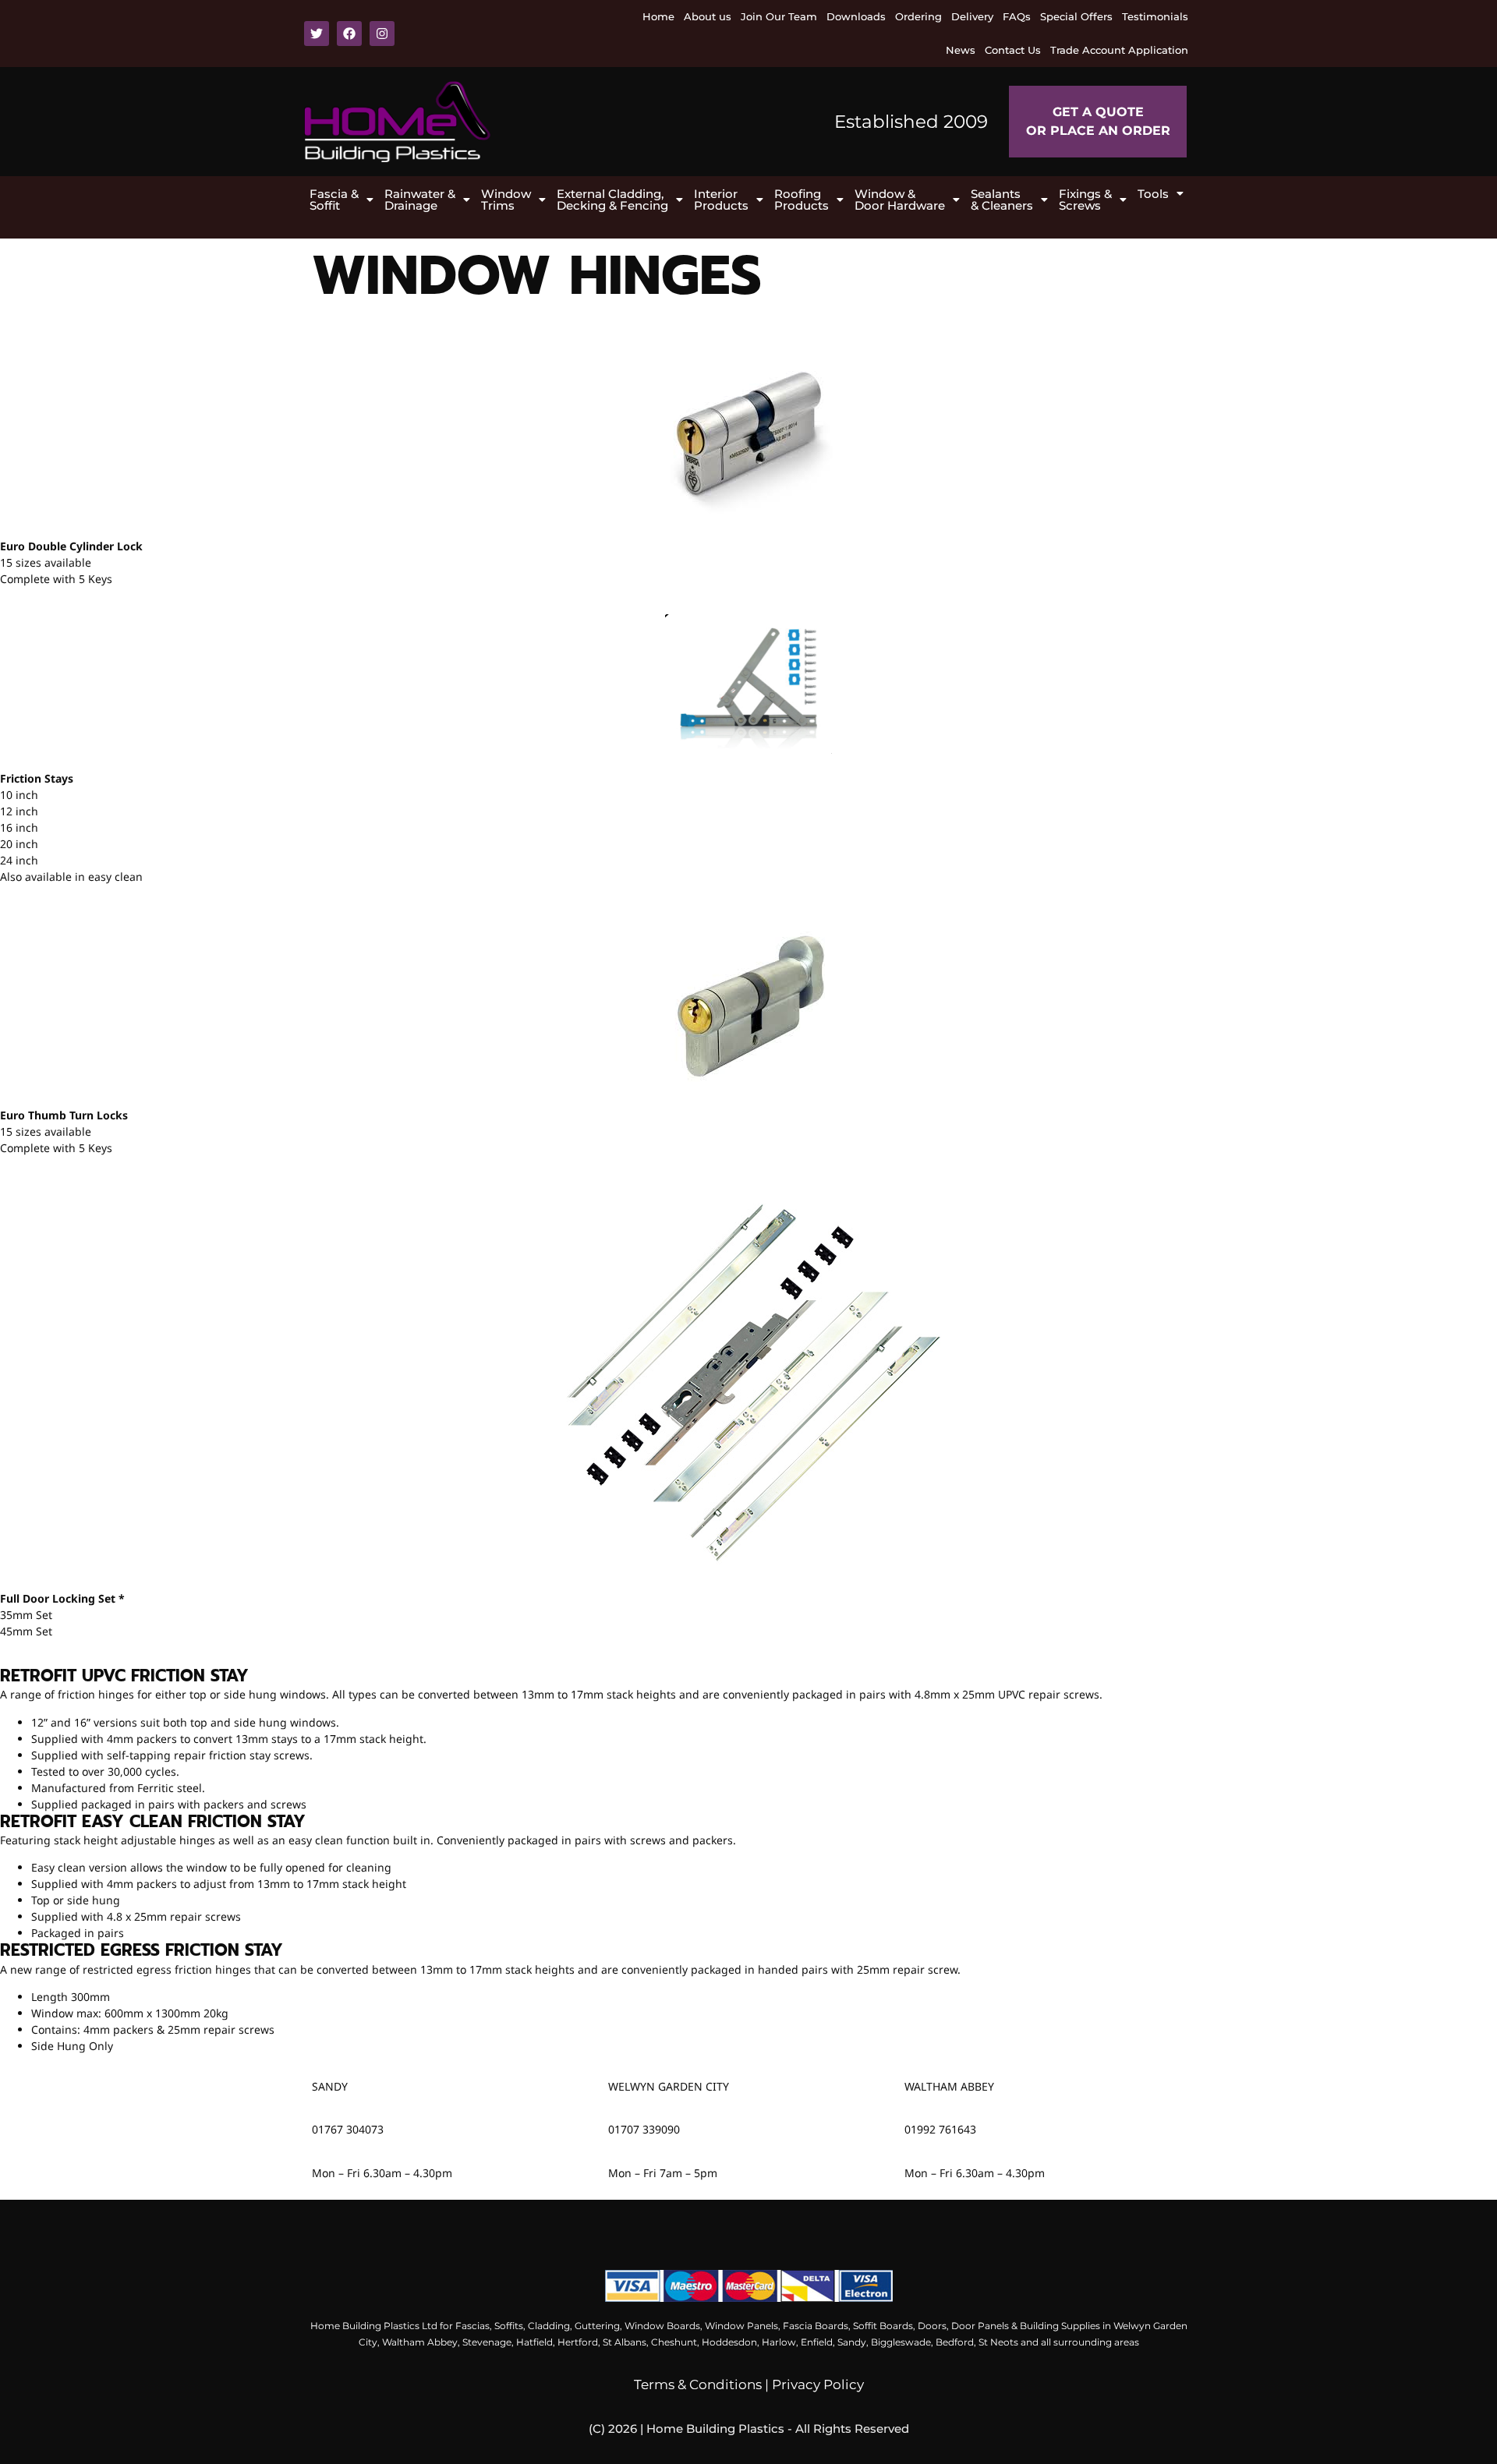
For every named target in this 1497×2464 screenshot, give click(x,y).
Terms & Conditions (698, 2384)
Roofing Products (802, 200)
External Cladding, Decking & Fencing (612, 200)
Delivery (972, 16)
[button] (342, 200)
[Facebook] (349, 34)
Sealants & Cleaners (1002, 200)
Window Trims (506, 200)
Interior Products (721, 200)
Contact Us (1013, 50)
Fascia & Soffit (334, 200)
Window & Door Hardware (900, 200)
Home (658, 16)
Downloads (856, 16)
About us (708, 16)
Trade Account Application (1119, 50)
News (961, 50)
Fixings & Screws (1085, 200)
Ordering (918, 16)
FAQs (1017, 16)
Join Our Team (779, 16)
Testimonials (1155, 16)
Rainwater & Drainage (420, 200)
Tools (1153, 194)
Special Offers (1076, 16)
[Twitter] (317, 34)
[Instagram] (382, 34)
